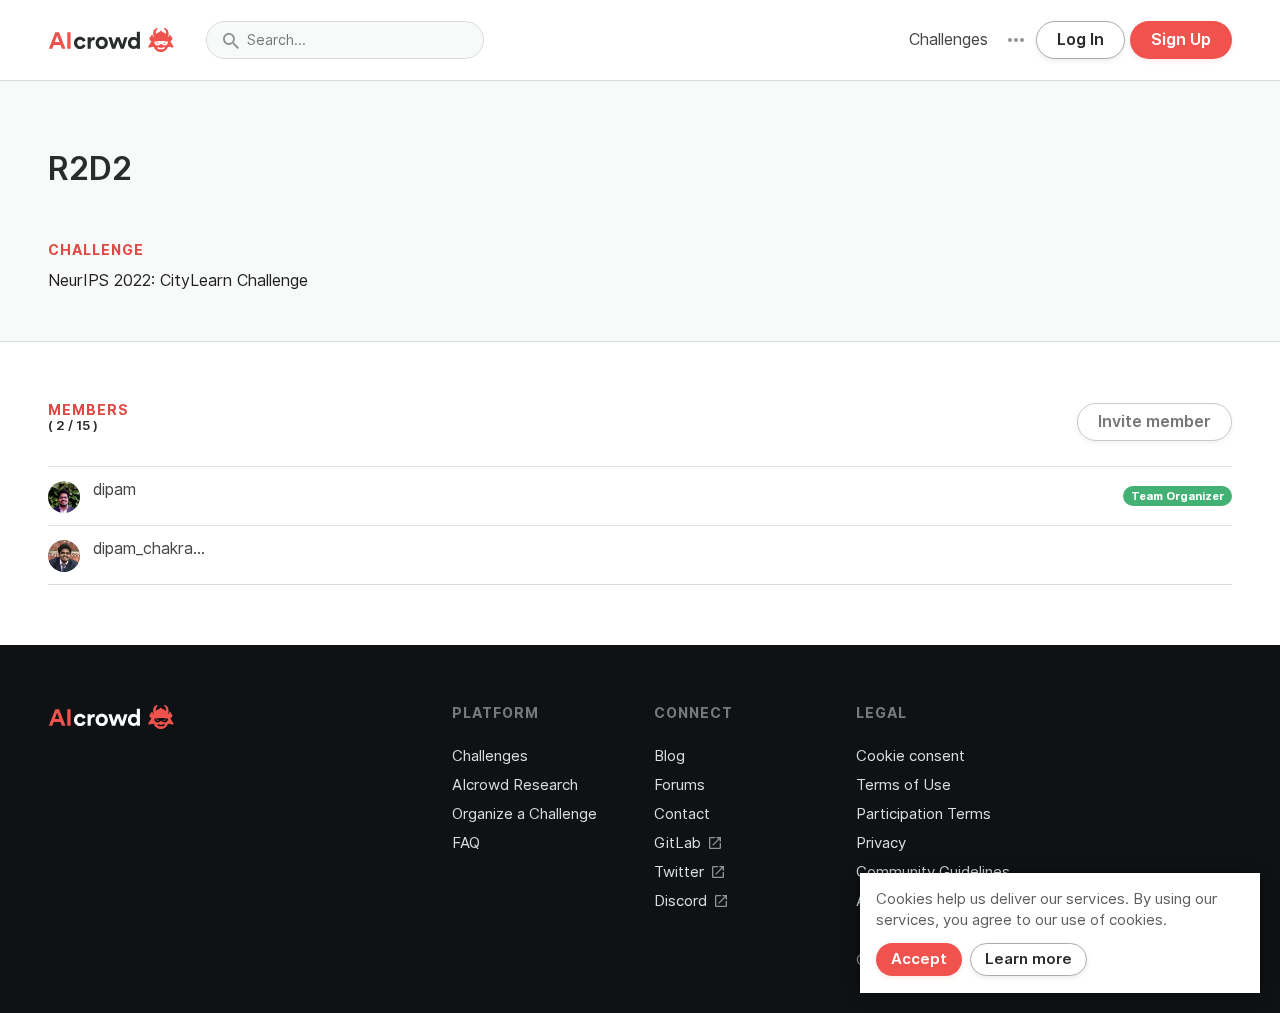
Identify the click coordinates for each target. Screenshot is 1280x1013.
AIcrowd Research (515, 785)
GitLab (677, 843)
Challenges (948, 39)
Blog (669, 756)
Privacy (881, 843)
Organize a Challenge (524, 814)
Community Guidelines (933, 872)
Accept (919, 959)
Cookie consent (910, 756)
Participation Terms (923, 814)
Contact (682, 814)
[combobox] (345, 40)
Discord (680, 901)
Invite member (1154, 421)
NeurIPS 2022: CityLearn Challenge (178, 280)
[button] (1016, 40)
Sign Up (1181, 39)
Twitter (679, 872)
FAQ (466, 843)
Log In (1080, 39)
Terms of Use (903, 785)
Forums (679, 785)
